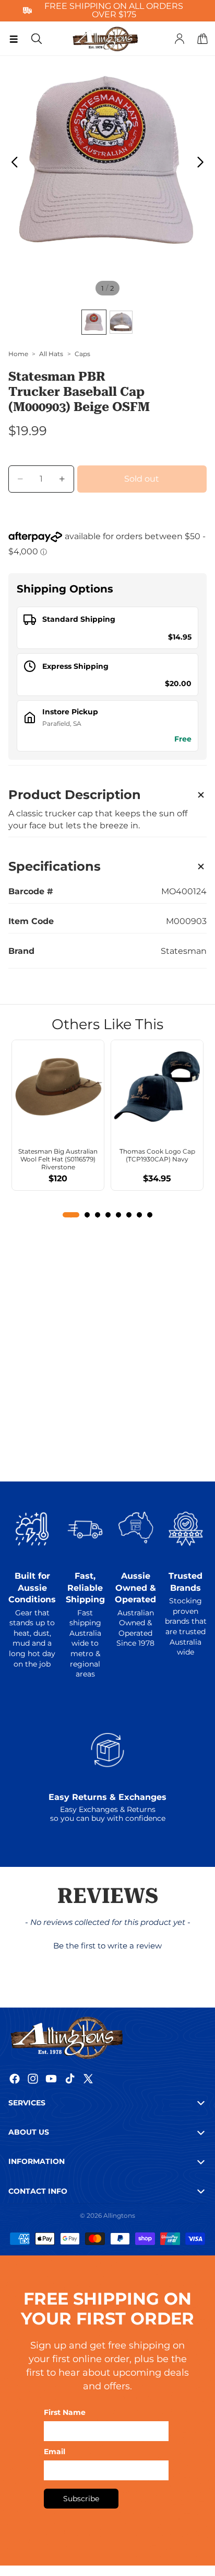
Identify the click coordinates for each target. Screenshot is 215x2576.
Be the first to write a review (107, 1946)
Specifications (55, 866)
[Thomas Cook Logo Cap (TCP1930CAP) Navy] (157, 1086)
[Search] (37, 39)
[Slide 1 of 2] (94, 322)
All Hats (51, 354)
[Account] (180, 39)
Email (55, 2452)
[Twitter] (88, 2079)
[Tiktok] (70, 2079)
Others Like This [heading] (107, 1024)
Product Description (75, 795)
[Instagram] (33, 2079)
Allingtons (119, 2215)
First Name (65, 2412)
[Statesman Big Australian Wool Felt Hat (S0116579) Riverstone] (58, 1086)
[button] (108, 1944)
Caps (82, 354)
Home (18, 354)
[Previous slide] (12, 164)
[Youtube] (51, 2079)
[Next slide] (203, 164)
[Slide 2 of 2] (121, 322)
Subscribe (81, 2499)
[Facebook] (15, 2079)
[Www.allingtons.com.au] (107, 2037)
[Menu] (14, 39)
